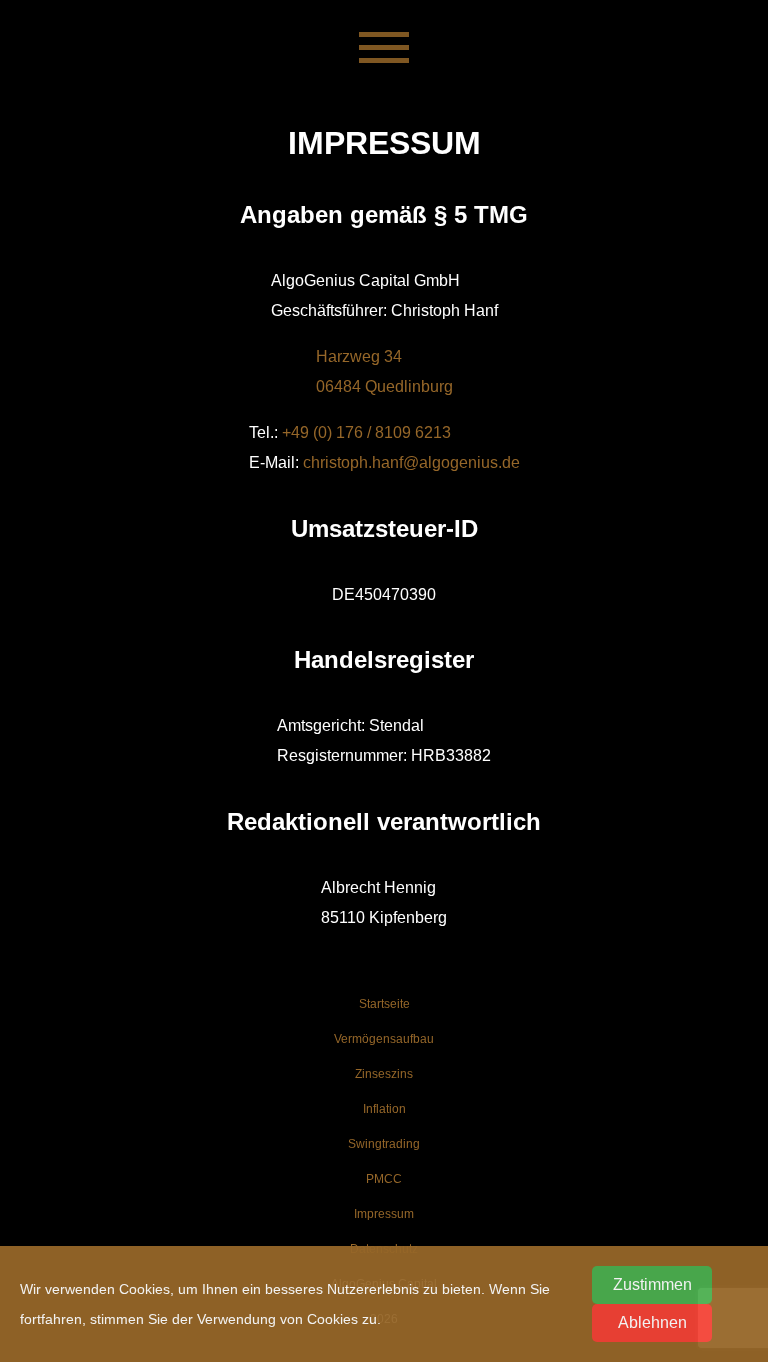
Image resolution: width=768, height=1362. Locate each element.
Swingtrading (384, 1144)
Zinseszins (384, 1074)
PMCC (384, 1179)
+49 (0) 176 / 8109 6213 (366, 432)
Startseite (384, 1004)
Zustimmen (652, 1284)
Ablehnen (652, 1322)
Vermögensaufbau (384, 1039)
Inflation (384, 1109)
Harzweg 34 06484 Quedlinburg (384, 371)
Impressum (384, 1214)
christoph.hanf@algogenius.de (411, 462)
